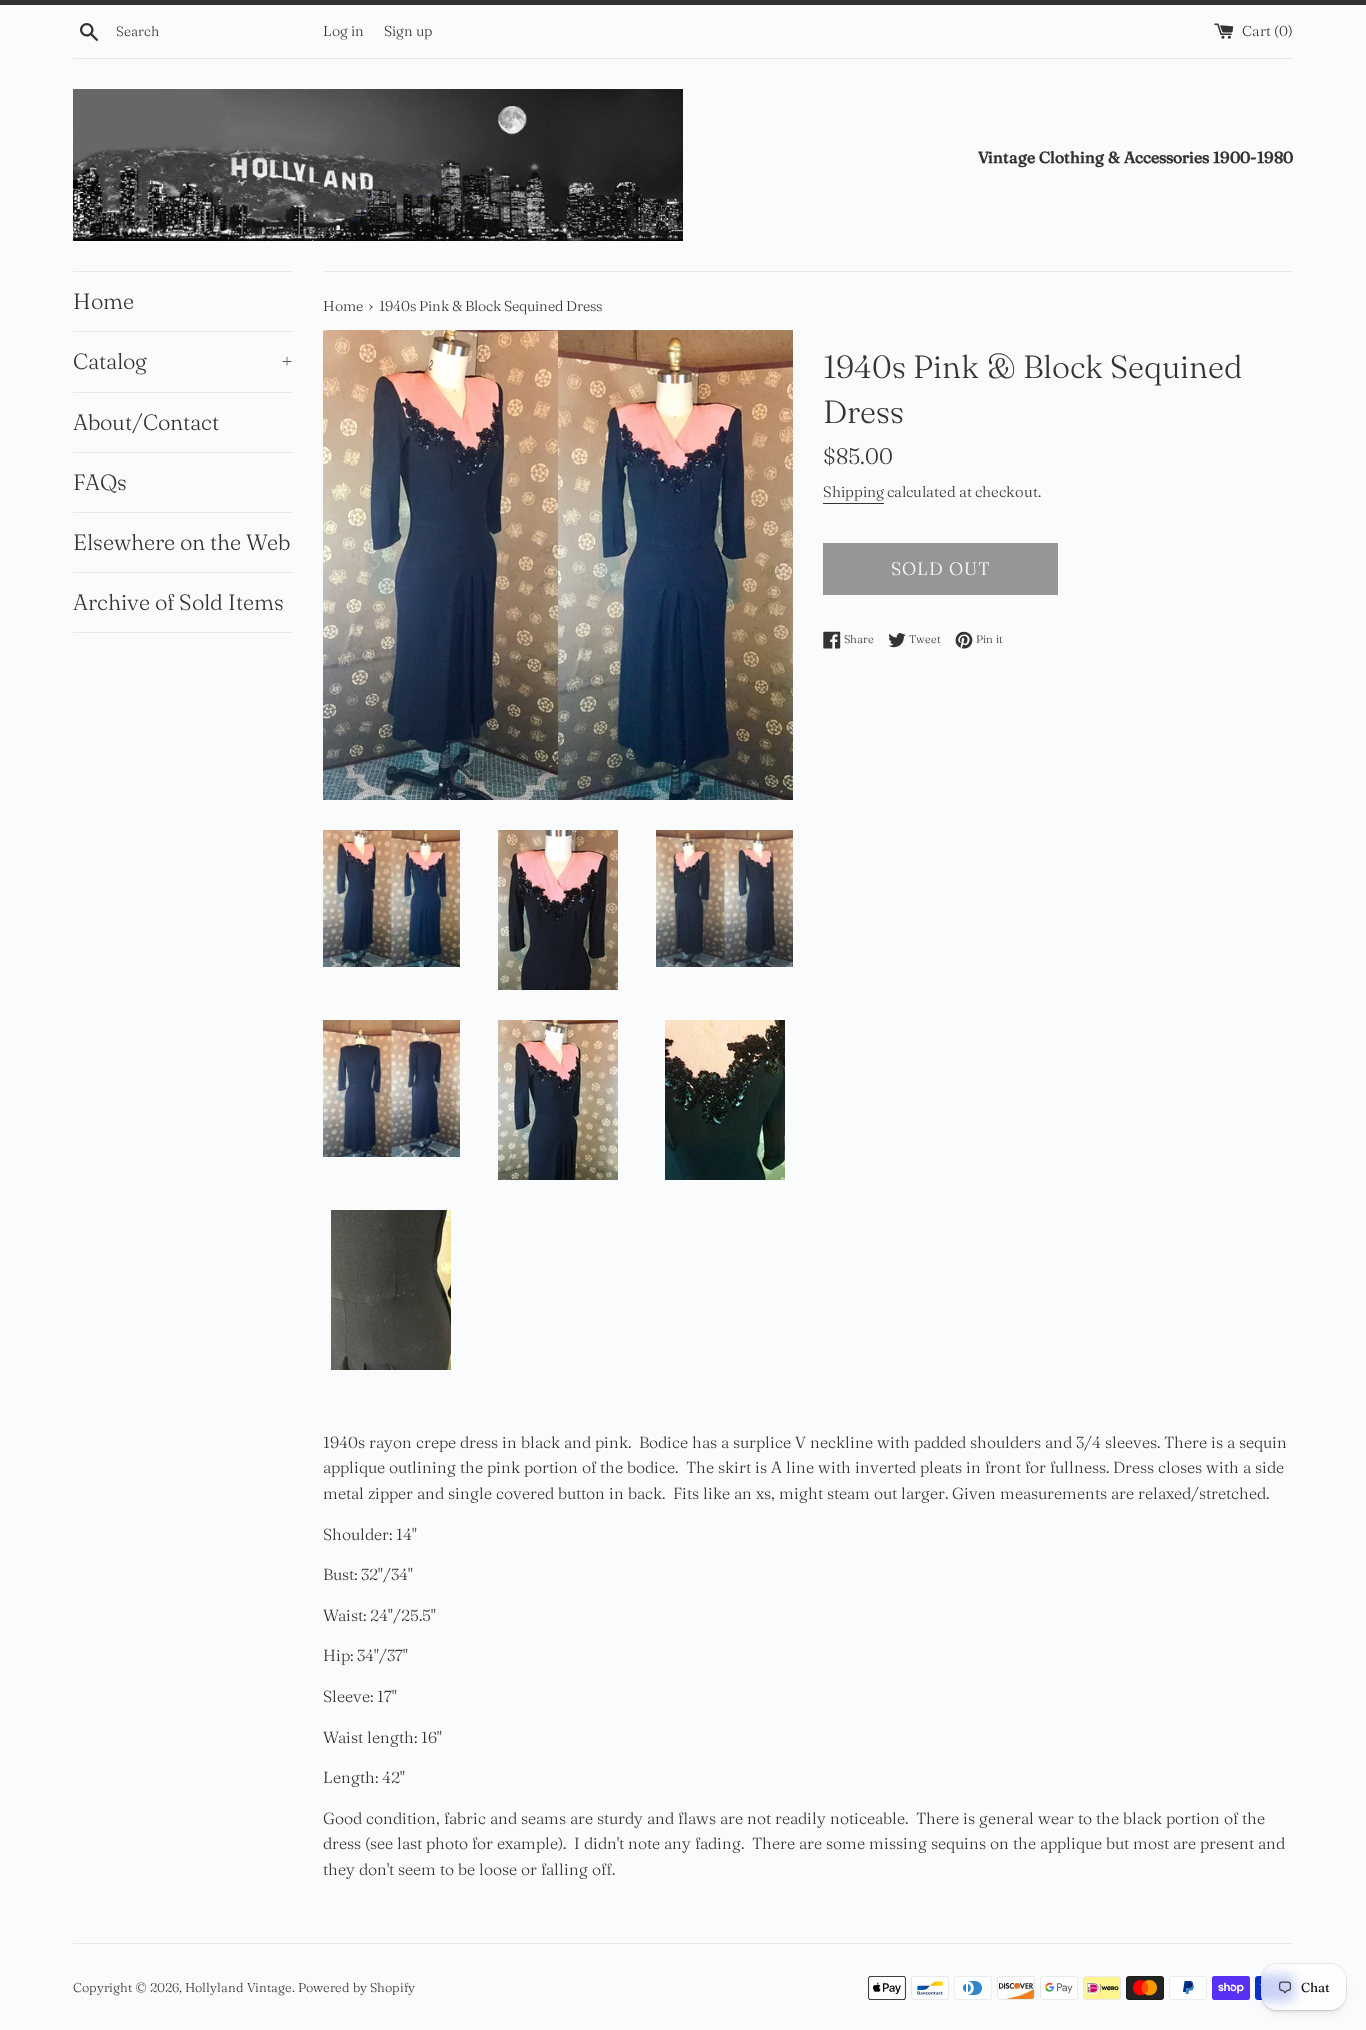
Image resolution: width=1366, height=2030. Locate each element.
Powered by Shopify (356, 1987)
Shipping (853, 491)
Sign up (408, 31)
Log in (343, 31)
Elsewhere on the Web (181, 542)
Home (103, 301)
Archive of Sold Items (178, 602)
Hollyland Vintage (238, 1987)
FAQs (100, 482)
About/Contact (146, 422)
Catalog (183, 361)
